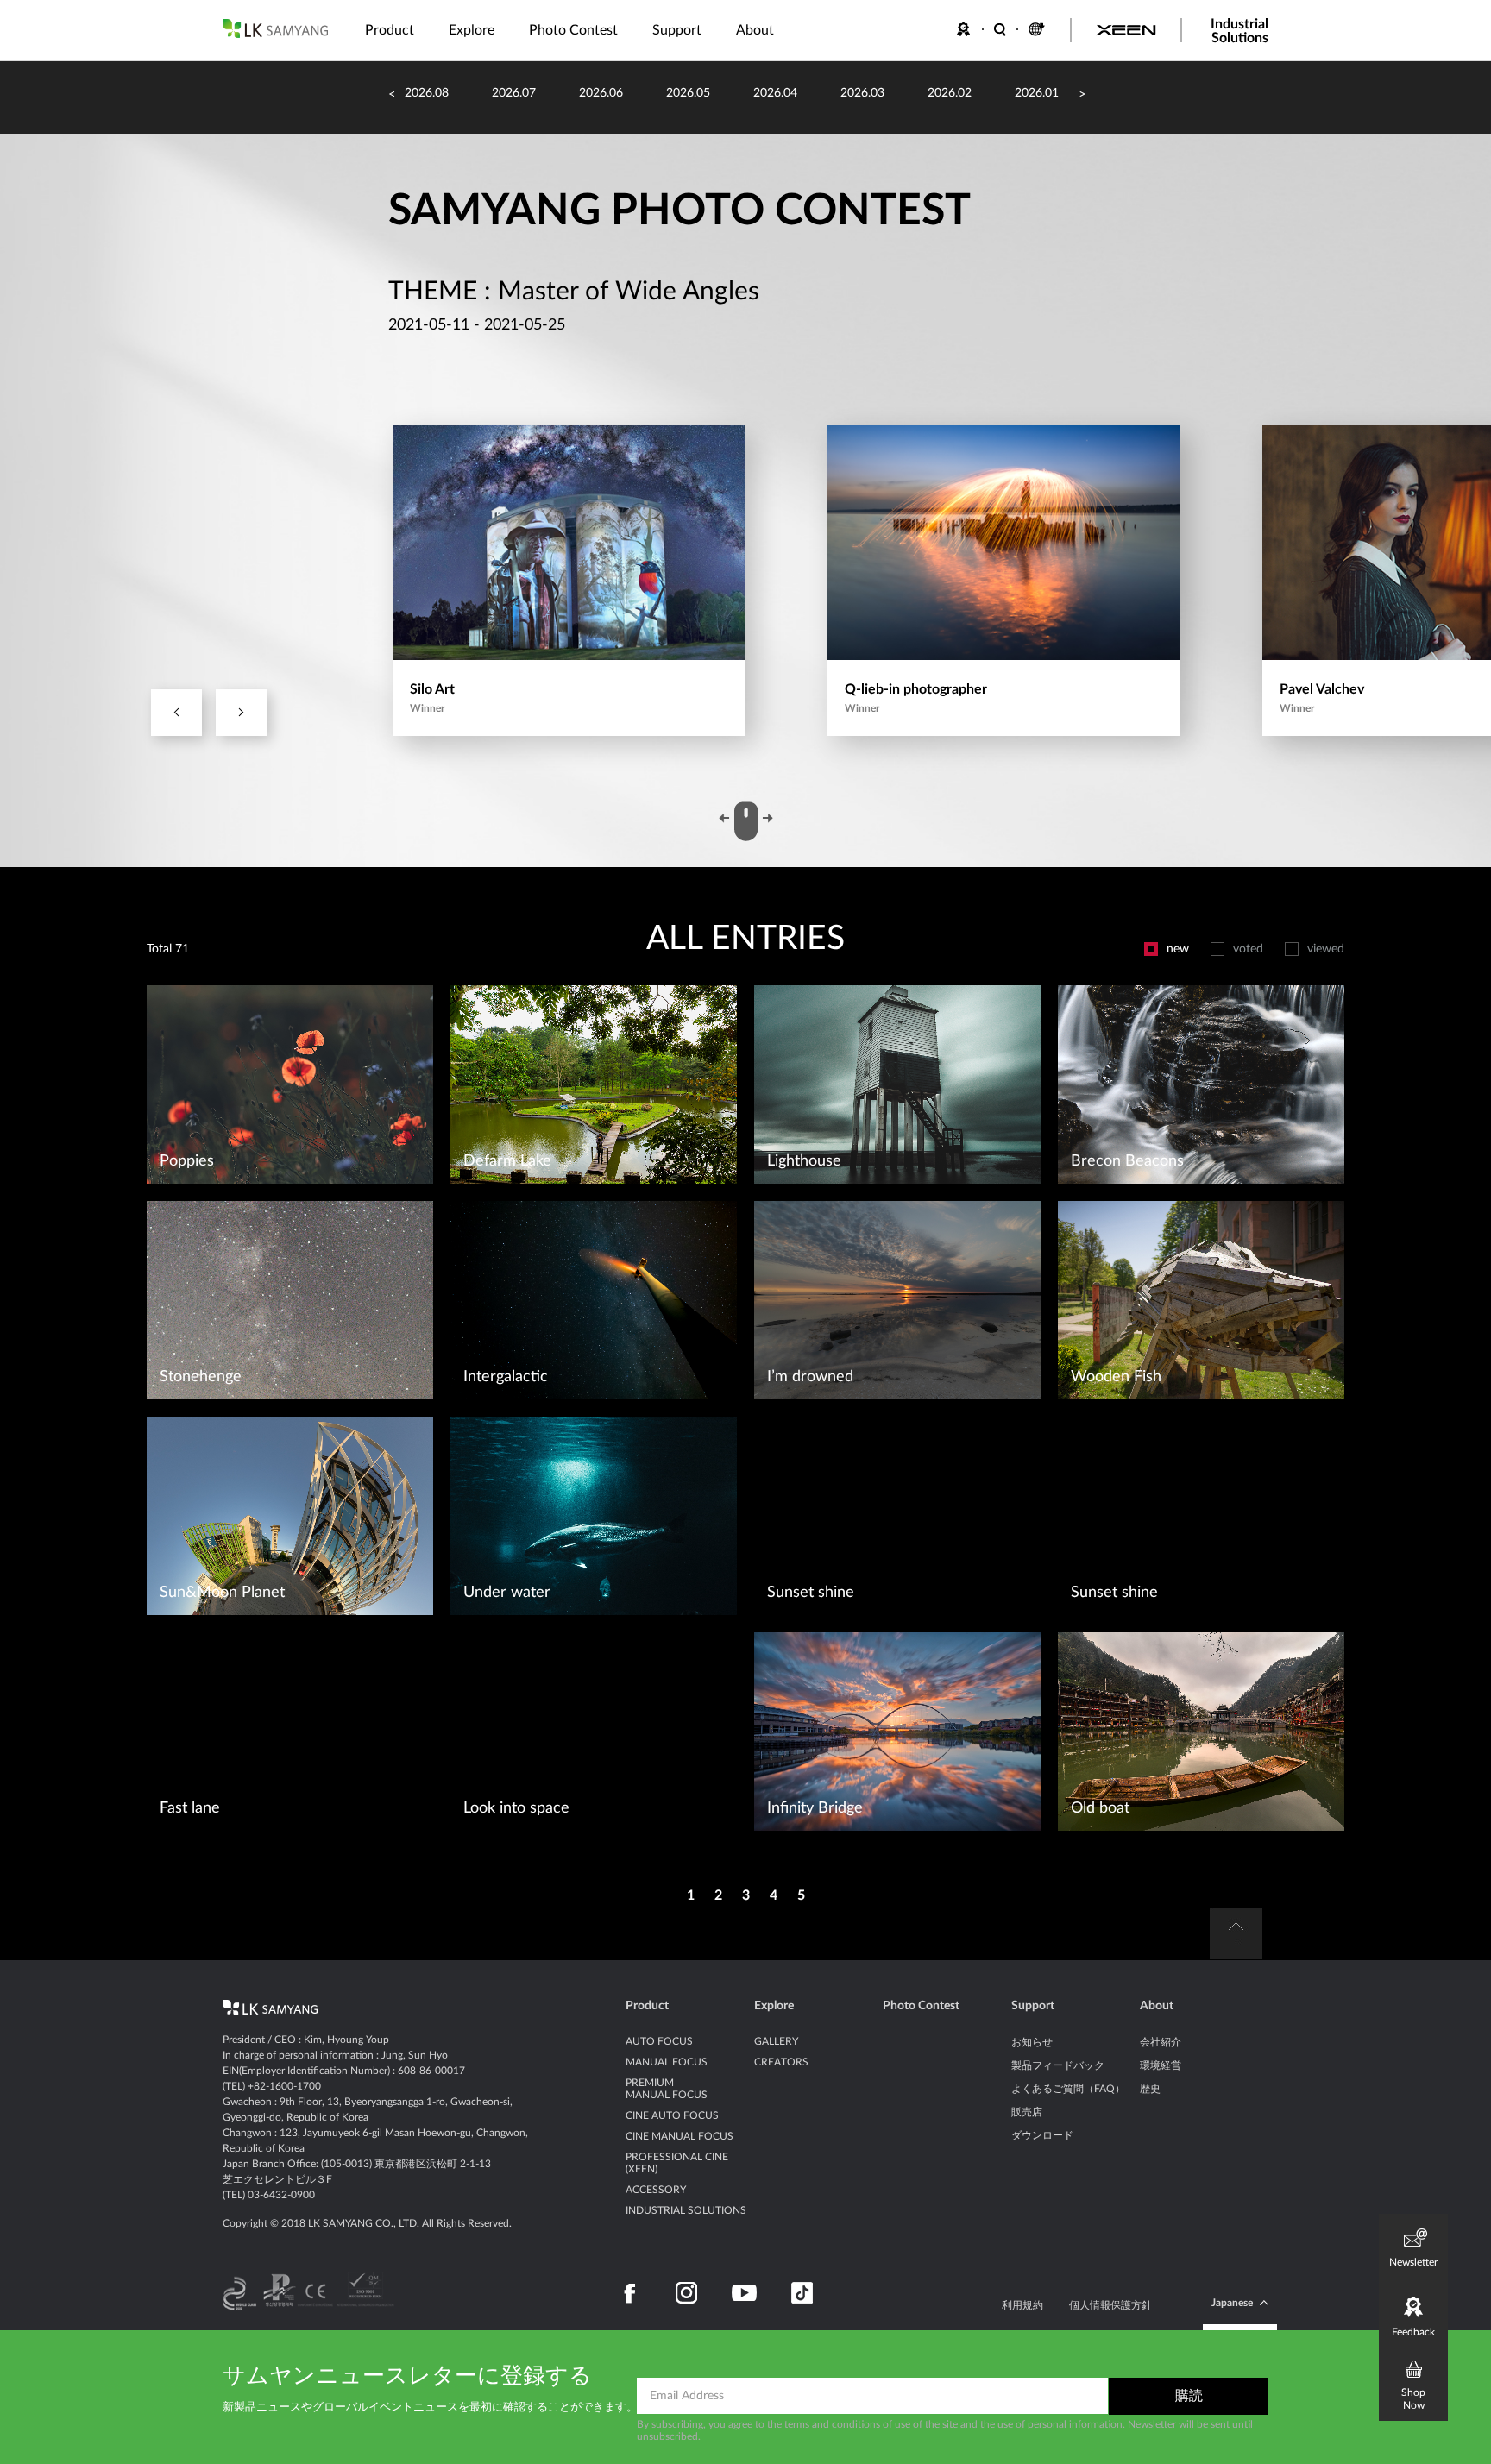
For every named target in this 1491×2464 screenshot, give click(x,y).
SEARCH (1001, 29)
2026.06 (601, 93)
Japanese (1232, 2303)
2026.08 (427, 93)
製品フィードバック (1058, 2065)
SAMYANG (275, 28)
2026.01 (1037, 93)
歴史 (1150, 2089)
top (1236, 1934)
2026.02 (950, 93)
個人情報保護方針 (1110, 2305)
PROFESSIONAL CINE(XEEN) (677, 2163)
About (1157, 2006)
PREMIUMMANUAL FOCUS (667, 2089)
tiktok (802, 2293)
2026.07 (514, 93)
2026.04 (775, 93)
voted (1248, 949)
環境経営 (1161, 2065)
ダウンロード (1042, 2135)
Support (1033, 2006)
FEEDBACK (966, 29)
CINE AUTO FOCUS (672, 2115)
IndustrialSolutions (1239, 31)
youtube (744, 2293)
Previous (176, 713)
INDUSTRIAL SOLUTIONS (686, 2210)
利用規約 (1022, 2305)
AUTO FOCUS (659, 2041)
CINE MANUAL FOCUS (679, 2136)
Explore (774, 2006)
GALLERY (776, 2041)
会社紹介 (1161, 2042)
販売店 (1027, 2112)
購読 (1189, 2396)
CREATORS (781, 2062)
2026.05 (688, 93)
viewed (1326, 949)
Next (241, 713)
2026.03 (862, 93)
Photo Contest (921, 2006)
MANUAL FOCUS (667, 2062)
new (1178, 949)
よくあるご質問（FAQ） (1068, 2089)
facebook (630, 2293)
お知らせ (1032, 2042)
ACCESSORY (656, 2190)
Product (647, 2006)
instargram (686, 2293)
